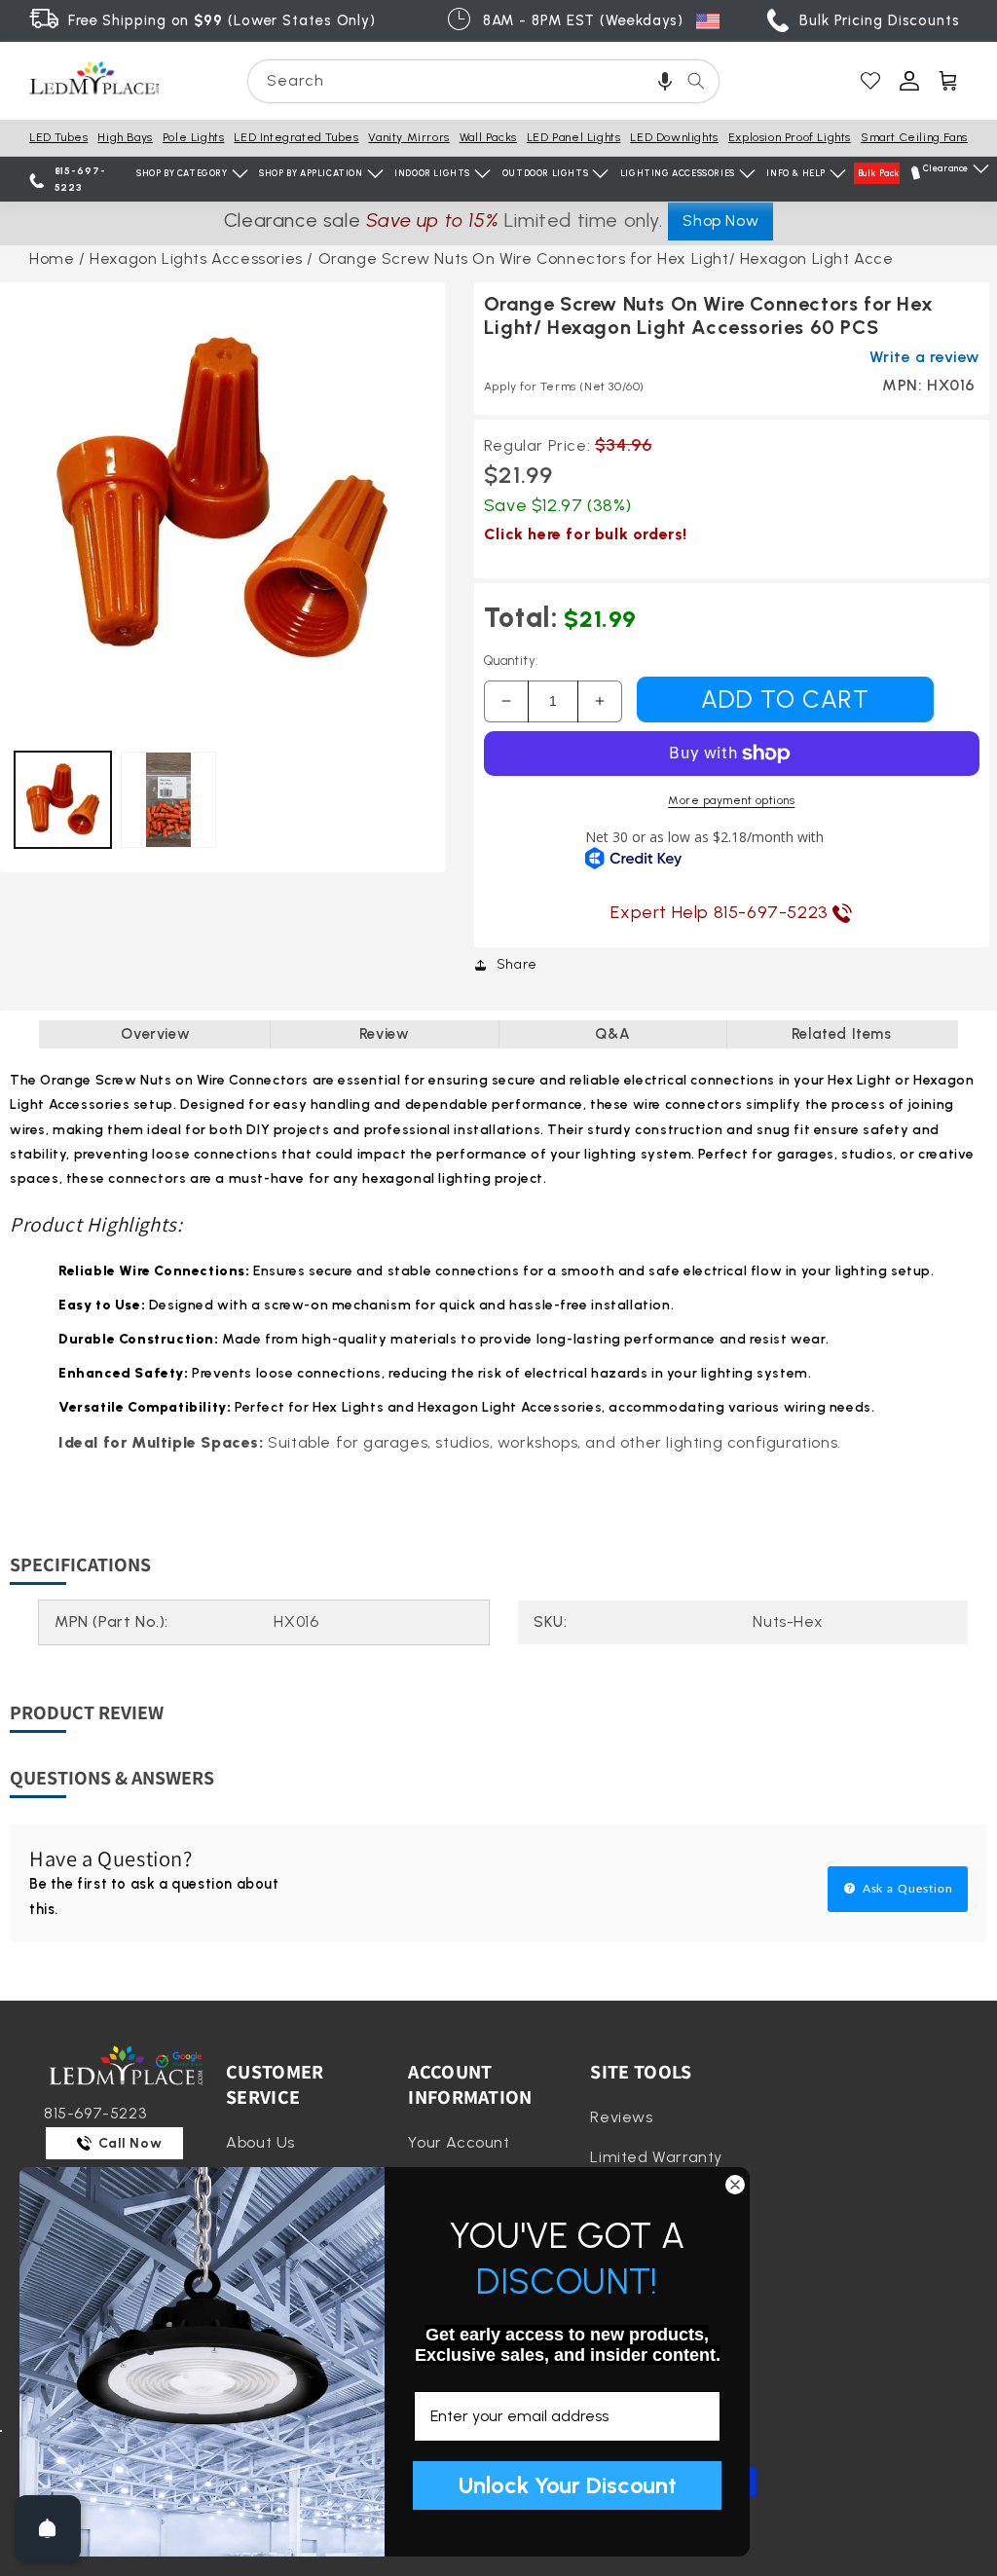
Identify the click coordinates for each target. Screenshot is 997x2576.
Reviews (621, 2117)
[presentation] (222, 505)
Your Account (459, 2142)
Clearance (946, 168)
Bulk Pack (879, 173)
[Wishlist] (870, 81)
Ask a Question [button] (906, 1889)
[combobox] (483, 81)
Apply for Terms (564, 386)
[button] (665, 81)
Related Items (842, 1034)
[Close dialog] (735, 2185)
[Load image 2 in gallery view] (169, 800)
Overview (155, 1034)
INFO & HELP (796, 173)
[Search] (696, 81)
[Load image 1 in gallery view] (63, 800)
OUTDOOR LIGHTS (545, 173)
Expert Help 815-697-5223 (721, 912)
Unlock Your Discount (568, 2485)
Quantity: (511, 661)
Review (385, 1034)
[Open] (48, 2528)
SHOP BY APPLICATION (311, 173)
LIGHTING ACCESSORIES (678, 173)
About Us (260, 2142)
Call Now (129, 2143)
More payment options (731, 800)
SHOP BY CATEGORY (182, 173)
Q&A (612, 1034)
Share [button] (517, 964)
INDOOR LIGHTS (432, 173)
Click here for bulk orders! (586, 534)
